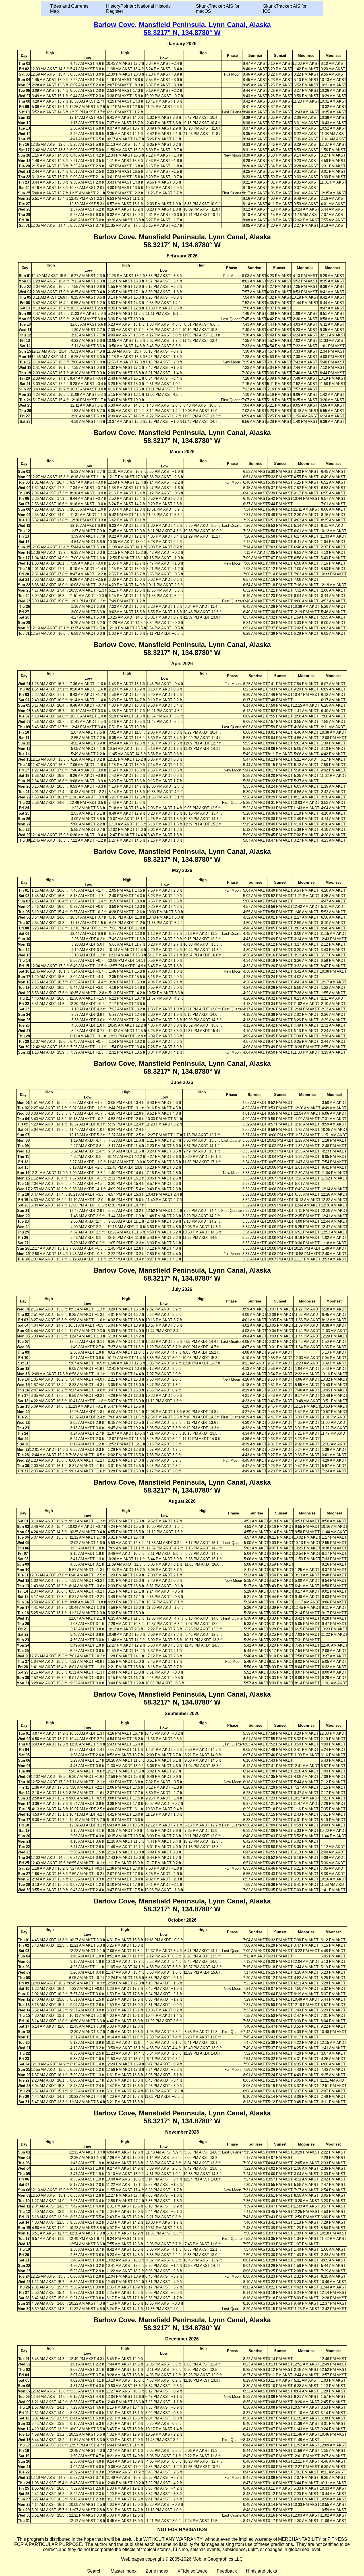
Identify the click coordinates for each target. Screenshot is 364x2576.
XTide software (193, 2571)
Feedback (227, 2571)
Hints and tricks (261, 2571)
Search (94, 2571)
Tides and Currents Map (69, 9)
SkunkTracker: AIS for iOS (285, 9)
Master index (124, 2571)
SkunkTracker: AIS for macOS (218, 9)
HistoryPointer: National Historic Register (138, 9)
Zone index (157, 2571)
